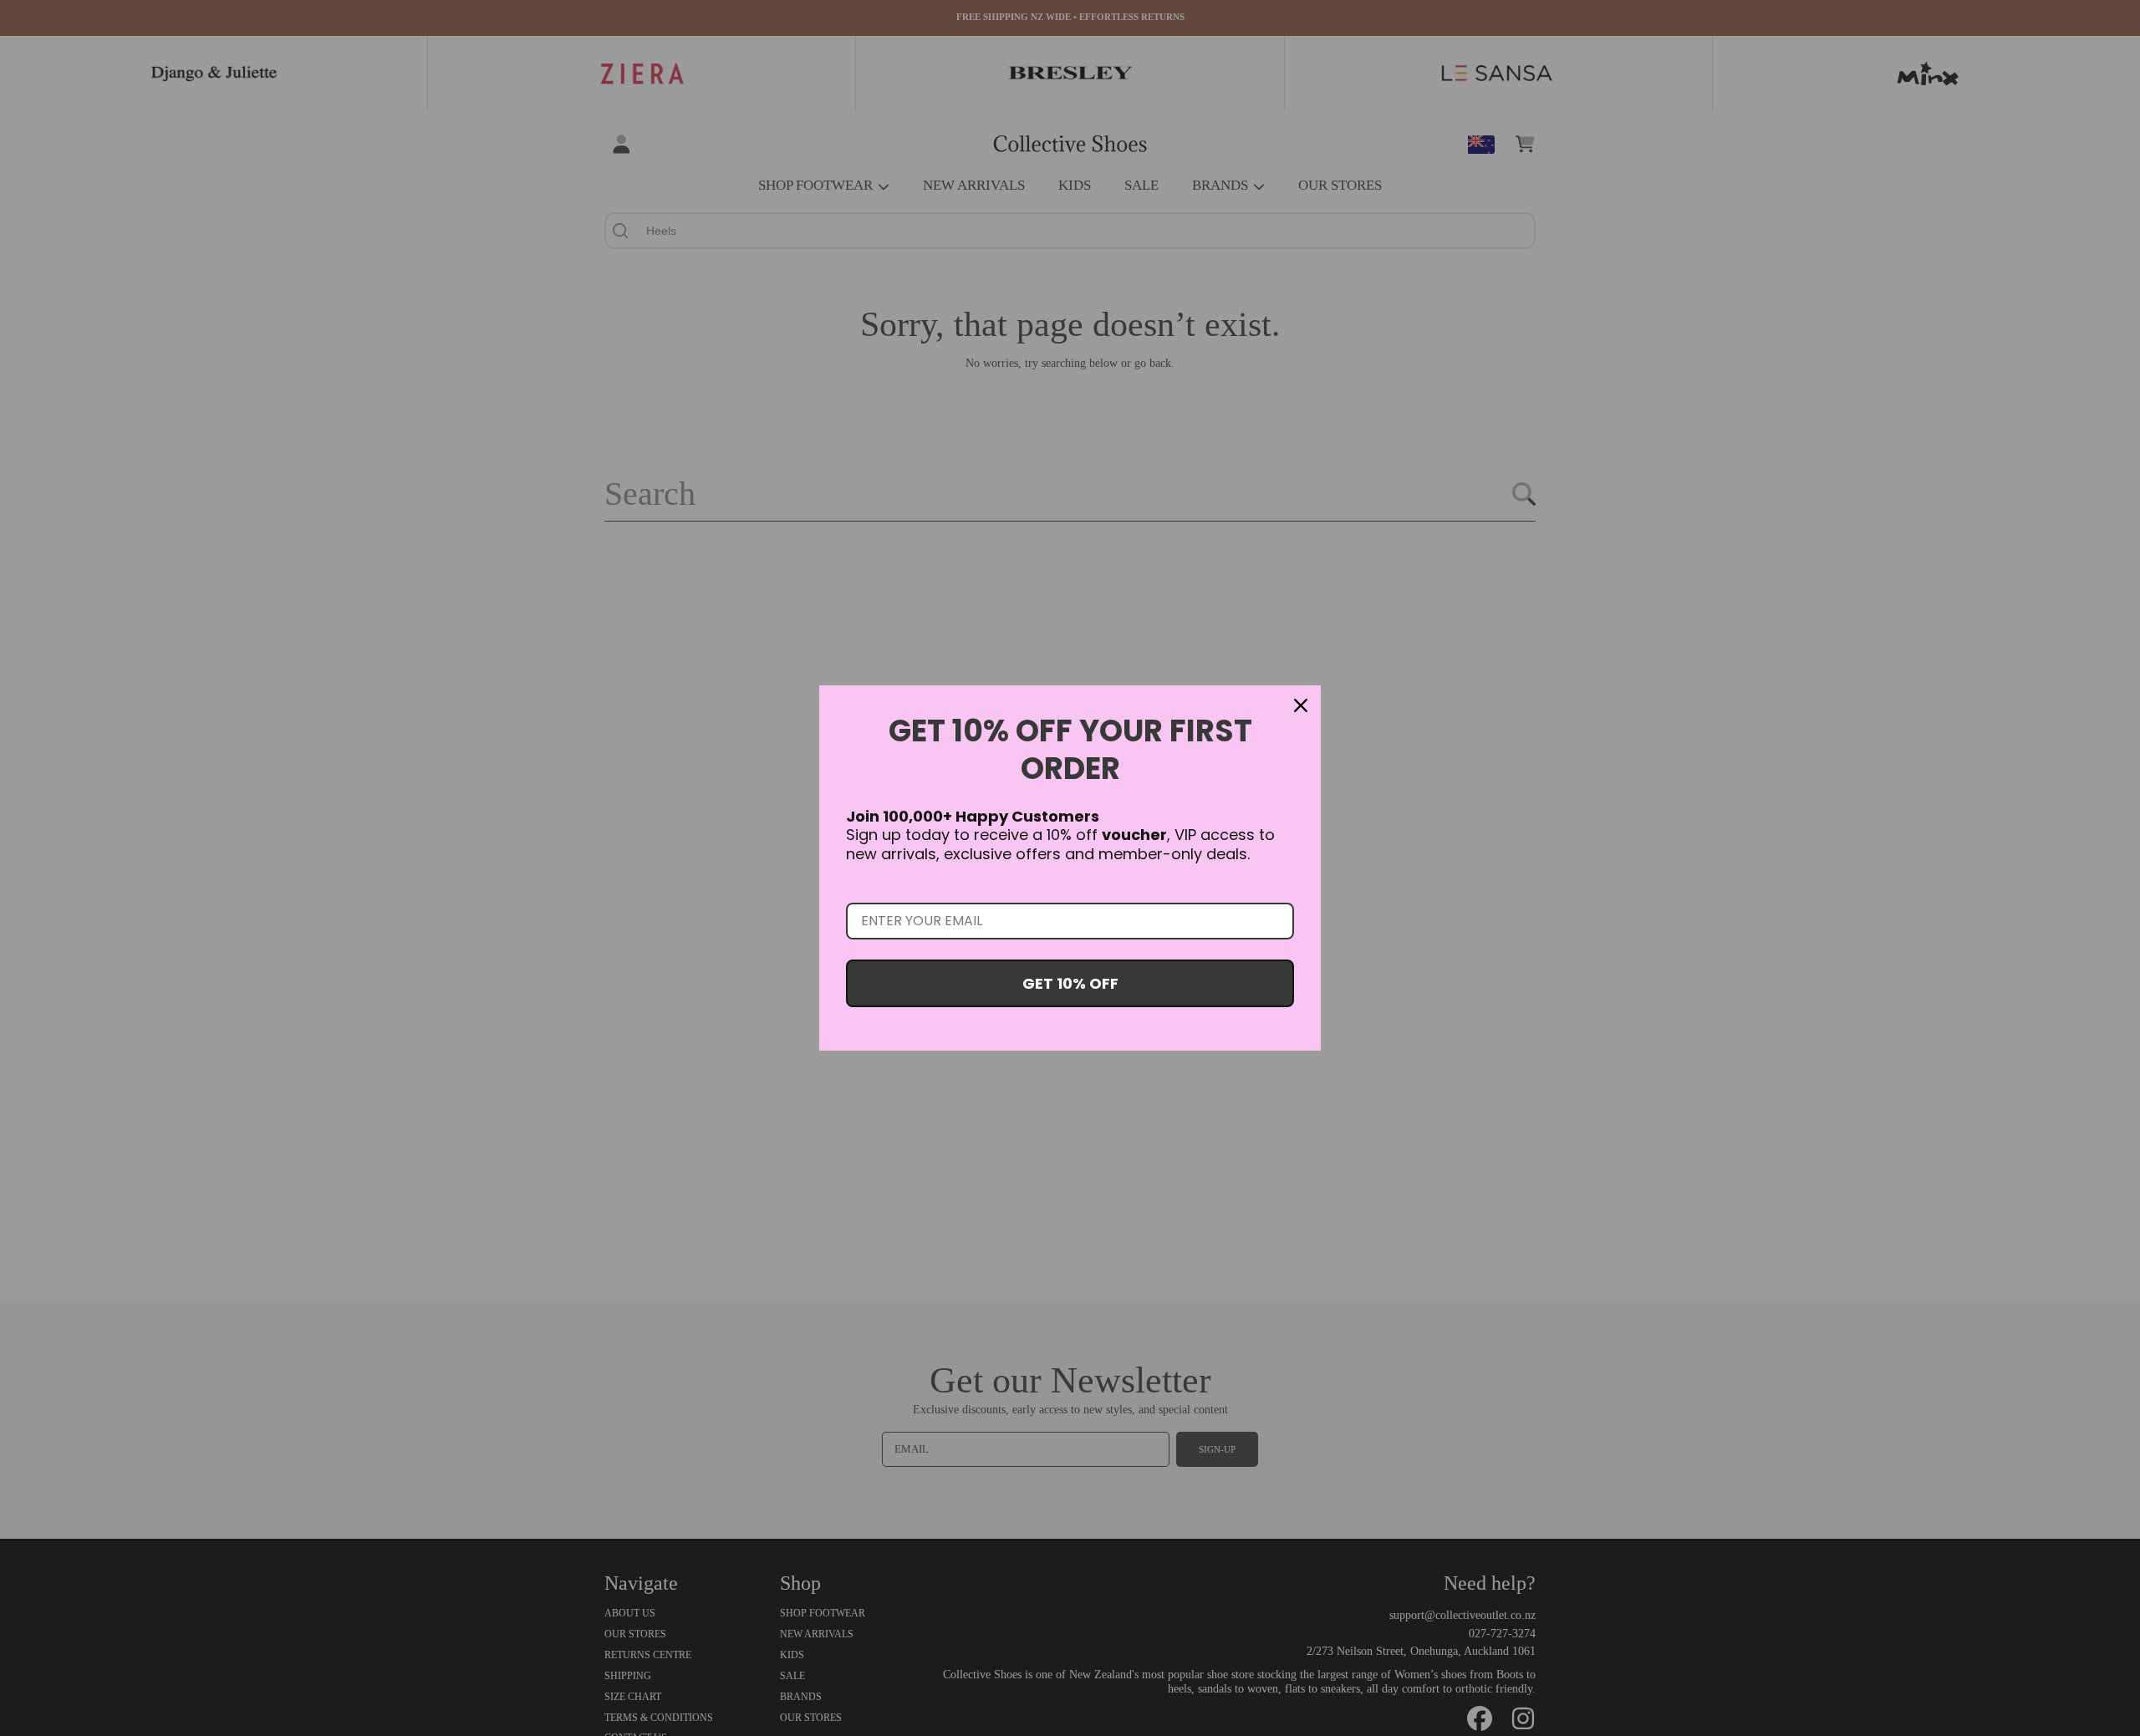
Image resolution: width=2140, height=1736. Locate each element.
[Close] (1301, 705)
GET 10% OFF (1070, 983)
